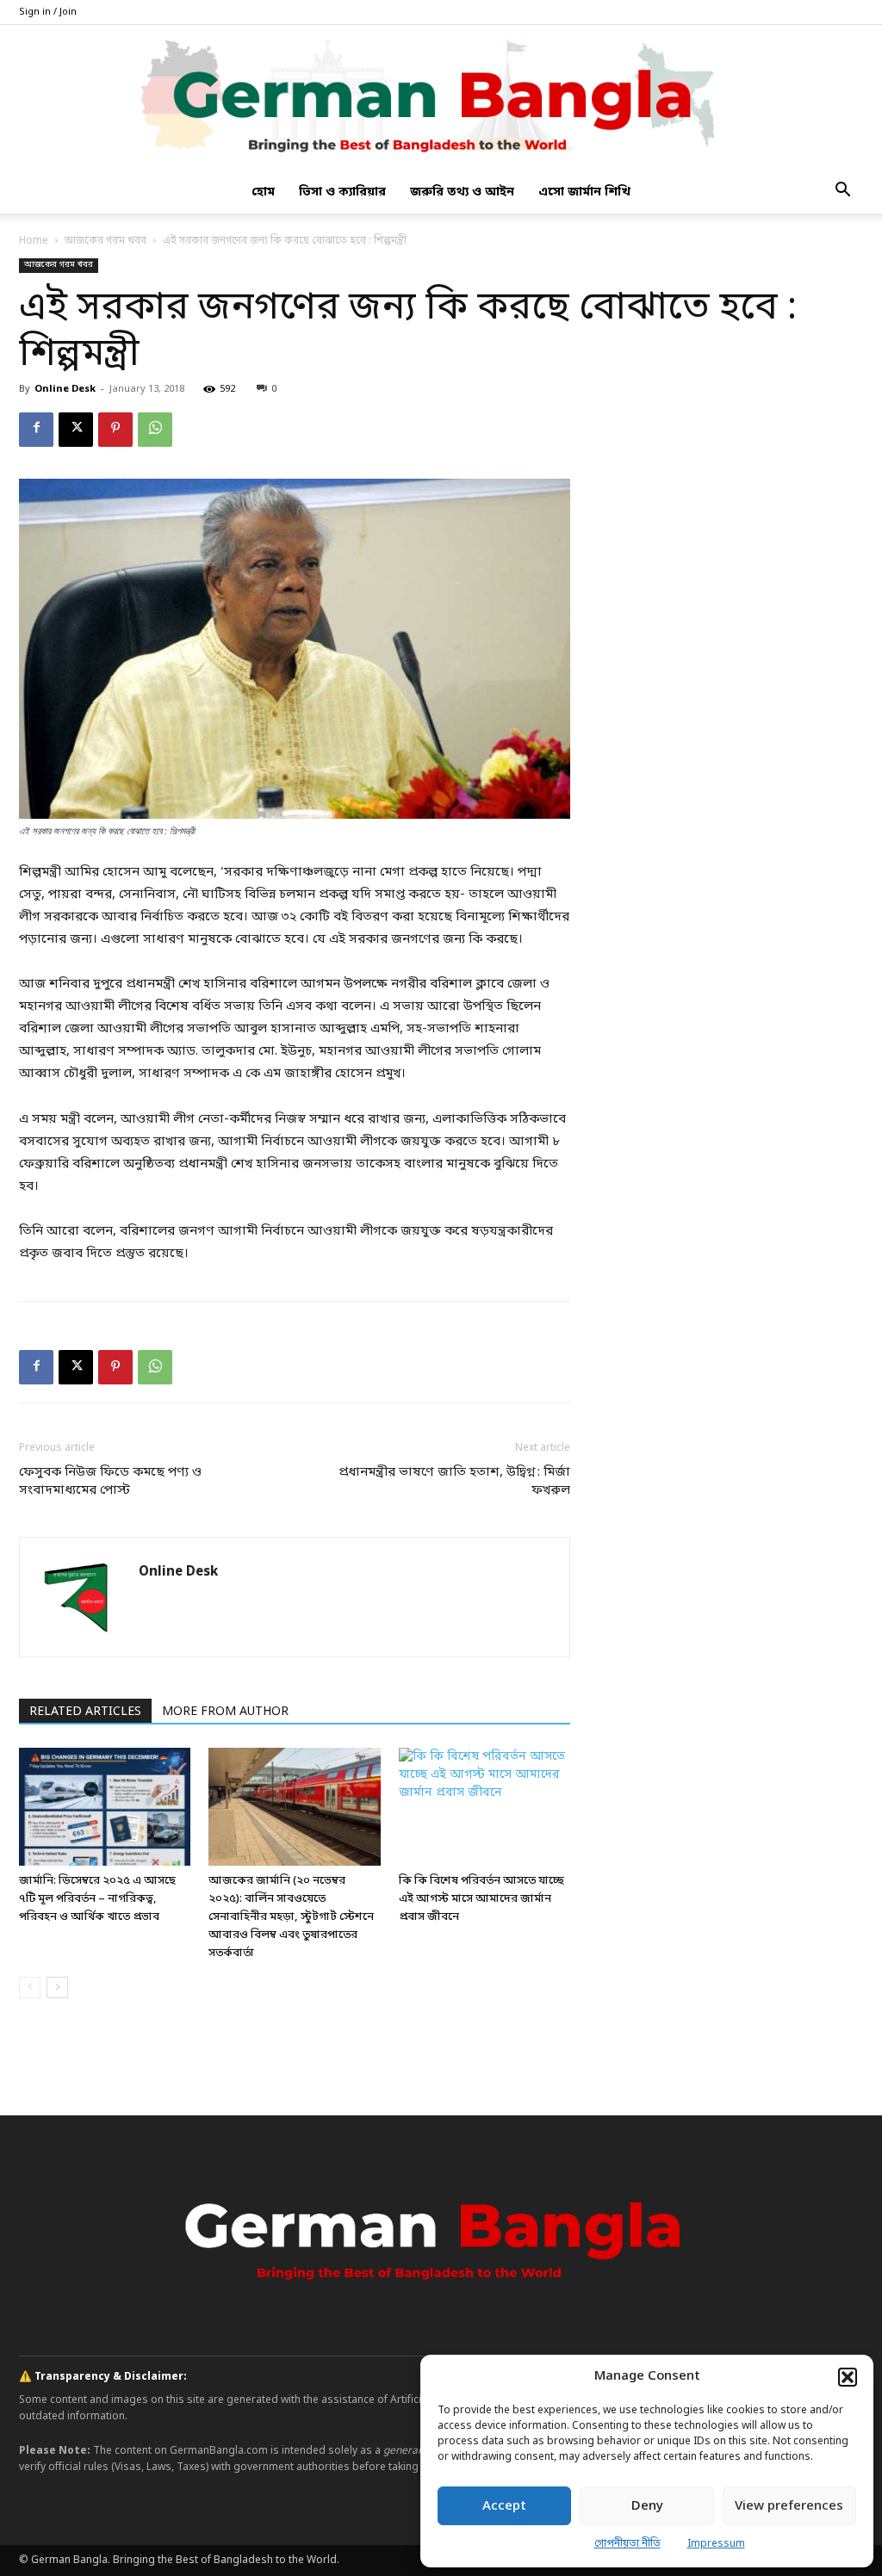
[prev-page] (30, 1988)
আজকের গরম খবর (106, 241)
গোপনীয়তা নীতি (627, 2544)
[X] (76, 430)
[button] (848, 2377)
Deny (647, 2506)
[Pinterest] (115, 430)
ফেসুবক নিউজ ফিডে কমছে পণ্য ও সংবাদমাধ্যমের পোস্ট (110, 1481)
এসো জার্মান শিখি (584, 192)
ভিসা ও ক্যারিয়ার (342, 192)
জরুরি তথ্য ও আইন (462, 192)
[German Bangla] (441, 99)
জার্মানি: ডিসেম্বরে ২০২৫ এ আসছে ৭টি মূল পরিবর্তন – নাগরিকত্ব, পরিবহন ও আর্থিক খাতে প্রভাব (97, 1899)
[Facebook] (36, 430)
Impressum (716, 2544)
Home (34, 241)
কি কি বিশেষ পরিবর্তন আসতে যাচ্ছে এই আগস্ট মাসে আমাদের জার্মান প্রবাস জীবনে (481, 1899)
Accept (504, 2506)
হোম (263, 192)
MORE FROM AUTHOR (225, 1712)
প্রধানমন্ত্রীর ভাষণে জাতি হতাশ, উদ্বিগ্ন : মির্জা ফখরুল (454, 1481)
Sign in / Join (48, 12)
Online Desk (65, 389)
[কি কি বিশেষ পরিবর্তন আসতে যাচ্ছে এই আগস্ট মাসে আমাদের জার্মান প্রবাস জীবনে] (484, 1807)
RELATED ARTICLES (85, 1712)
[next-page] (57, 1988)
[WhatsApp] (155, 430)
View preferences (789, 2506)
